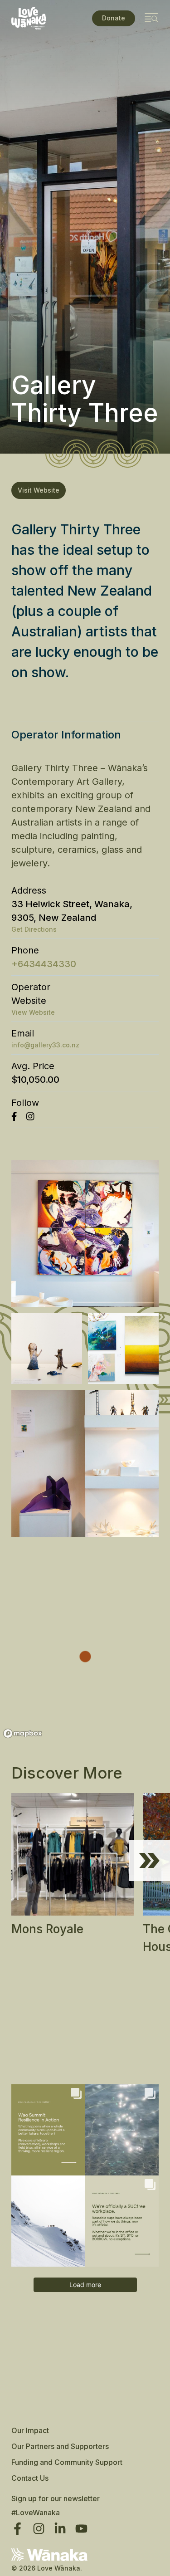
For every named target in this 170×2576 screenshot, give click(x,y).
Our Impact (30, 2430)
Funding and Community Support (67, 2462)
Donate (114, 18)
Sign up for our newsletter (56, 2498)
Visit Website (39, 490)
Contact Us (30, 2478)
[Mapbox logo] (23, 1733)
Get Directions (34, 929)
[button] (150, 1861)
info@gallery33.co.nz (45, 1045)
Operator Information (66, 735)
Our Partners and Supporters (60, 2446)
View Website (33, 1012)
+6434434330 (44, 964)
